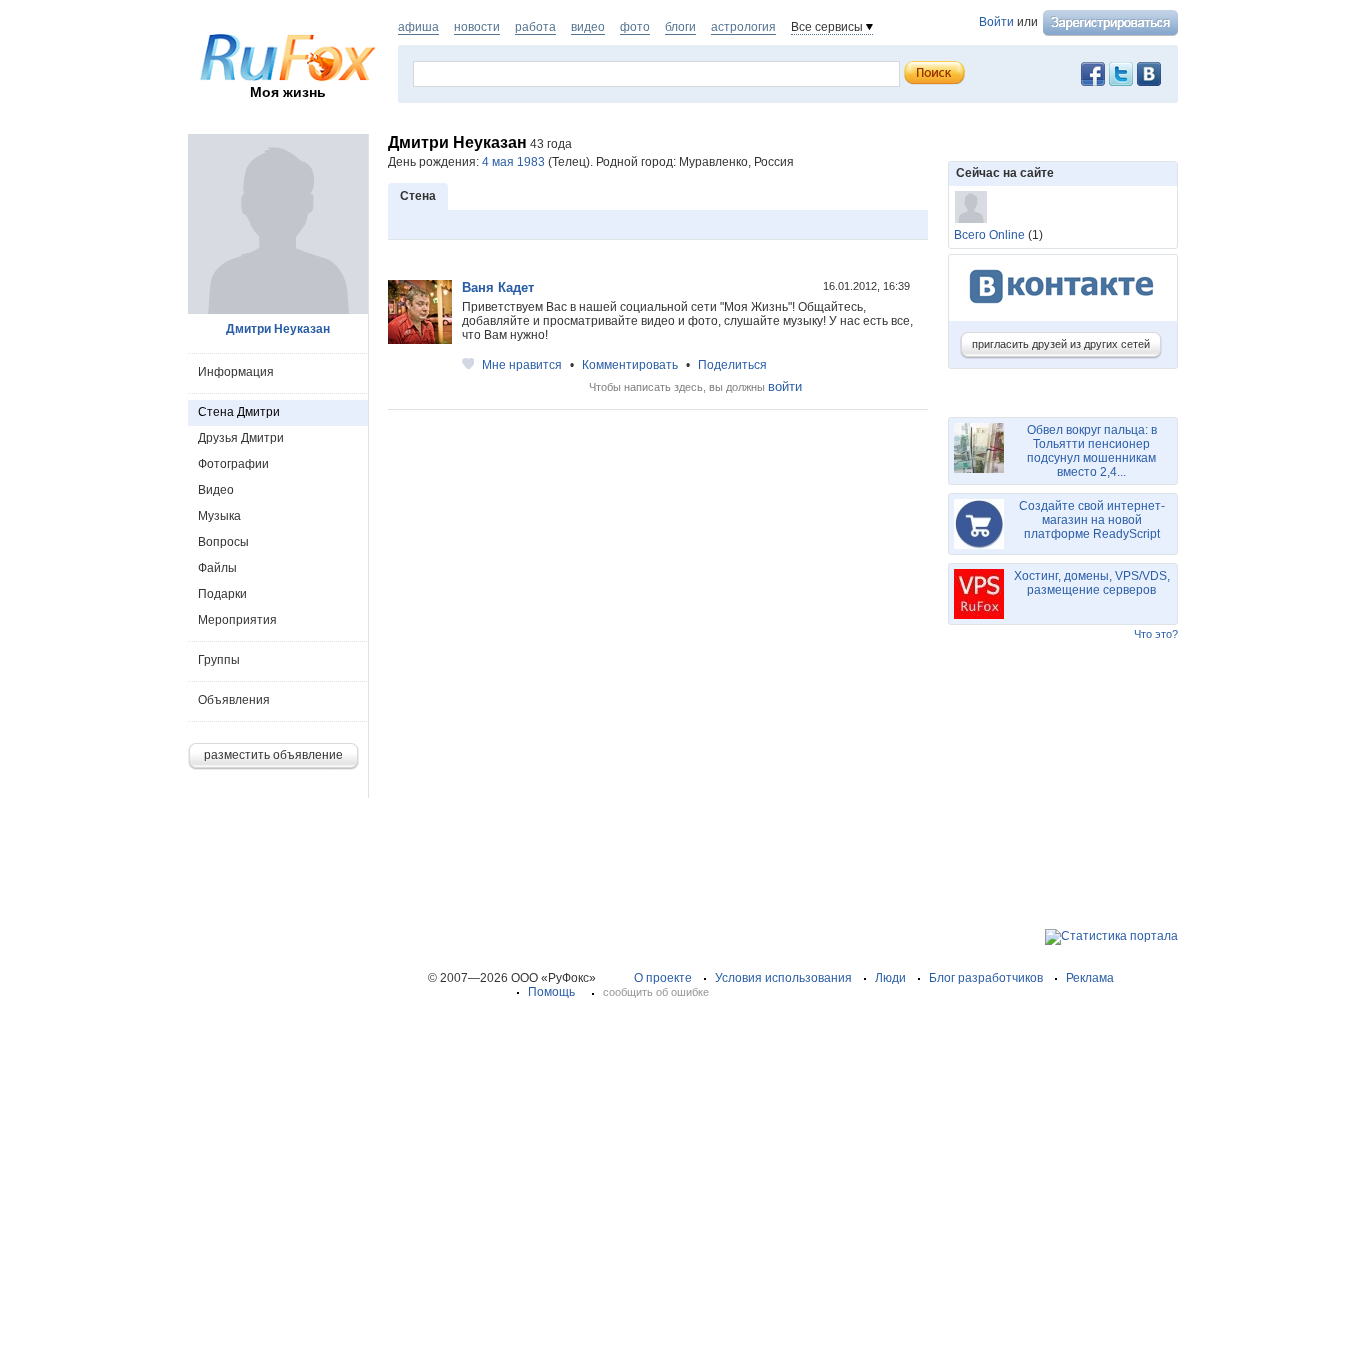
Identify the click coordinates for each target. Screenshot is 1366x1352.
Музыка (219, 516)
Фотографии (233, 464)
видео (588, 27)
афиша (418, 27)
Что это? (1156, 634)
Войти (996, 22)
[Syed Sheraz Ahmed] (971, 207)
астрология (743, 27)
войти (785, 386)
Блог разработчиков (986, 978)
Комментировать (630, 365)
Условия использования (783, 978)
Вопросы (223, 542)
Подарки (222, 594)
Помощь (551, 992)
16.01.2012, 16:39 (868, 286)
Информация (236, 372)
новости (477, 27)
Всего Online (989, 235)
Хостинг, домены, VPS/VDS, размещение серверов (1092, 583)
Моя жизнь (288, 92)
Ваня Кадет (498, 287)
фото (635, 27)
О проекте (663, 978)
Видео (216, 490)
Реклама (1090, 978)
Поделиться (732, 365)
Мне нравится (522, 365)
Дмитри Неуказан (278, 329)
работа (535, 27)
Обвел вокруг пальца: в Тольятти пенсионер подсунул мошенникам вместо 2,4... (1092, 451)
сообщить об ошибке (656, 992)
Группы (219, 660)
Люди (890, 978)
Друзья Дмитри (241, 438)
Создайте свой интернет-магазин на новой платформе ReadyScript (1092, 520)
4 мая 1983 (513, 162)
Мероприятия (237, 620)
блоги (680, 27)
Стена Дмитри (239, 412)
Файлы (217, 568)
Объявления (234, 700)
